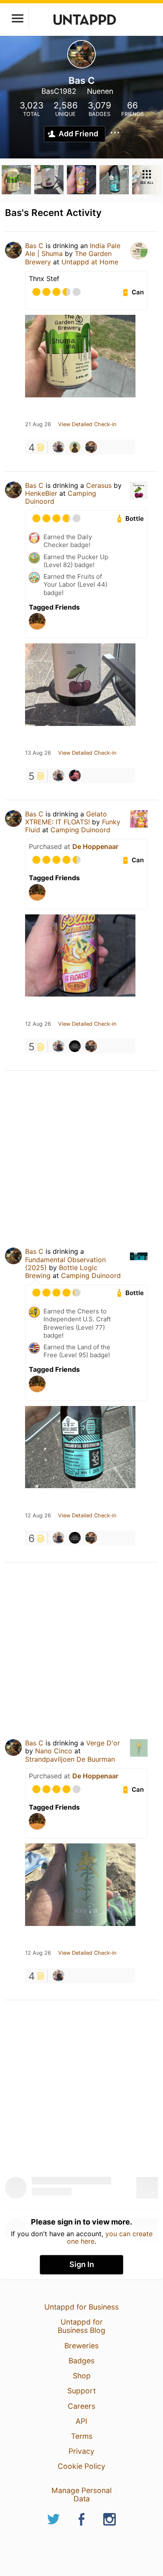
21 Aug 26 (38, 424)
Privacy (81, 2451)
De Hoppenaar (95, 846)
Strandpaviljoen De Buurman (70, 1759)
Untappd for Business (81, 2307)
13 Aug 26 (38, 753)
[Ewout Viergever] (75, 1046)
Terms (82, 2436)
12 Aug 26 (38, 1024)
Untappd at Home (90, 262)
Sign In (82, 2264)
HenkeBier (41, 493)
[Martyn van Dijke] (75, 776)
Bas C (34, 246)
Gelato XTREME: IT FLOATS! (66, 818)
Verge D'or (103, 1743)
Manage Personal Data (81, 2494)
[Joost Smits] (59, 447)
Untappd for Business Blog (81, 2326)
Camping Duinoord (80, 830)
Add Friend (78, 134)
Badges (81, 2361)
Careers (81, 2406)
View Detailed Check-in (87, 424)
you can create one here (110, 2237)
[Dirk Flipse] (75, 447)
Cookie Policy (81, 2466)
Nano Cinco (54, 1751)
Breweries (81, 2346)
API (81, 2421)
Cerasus (99, 485)
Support (81, 2391)
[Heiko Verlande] (91, 447)
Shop (82, 2376)
